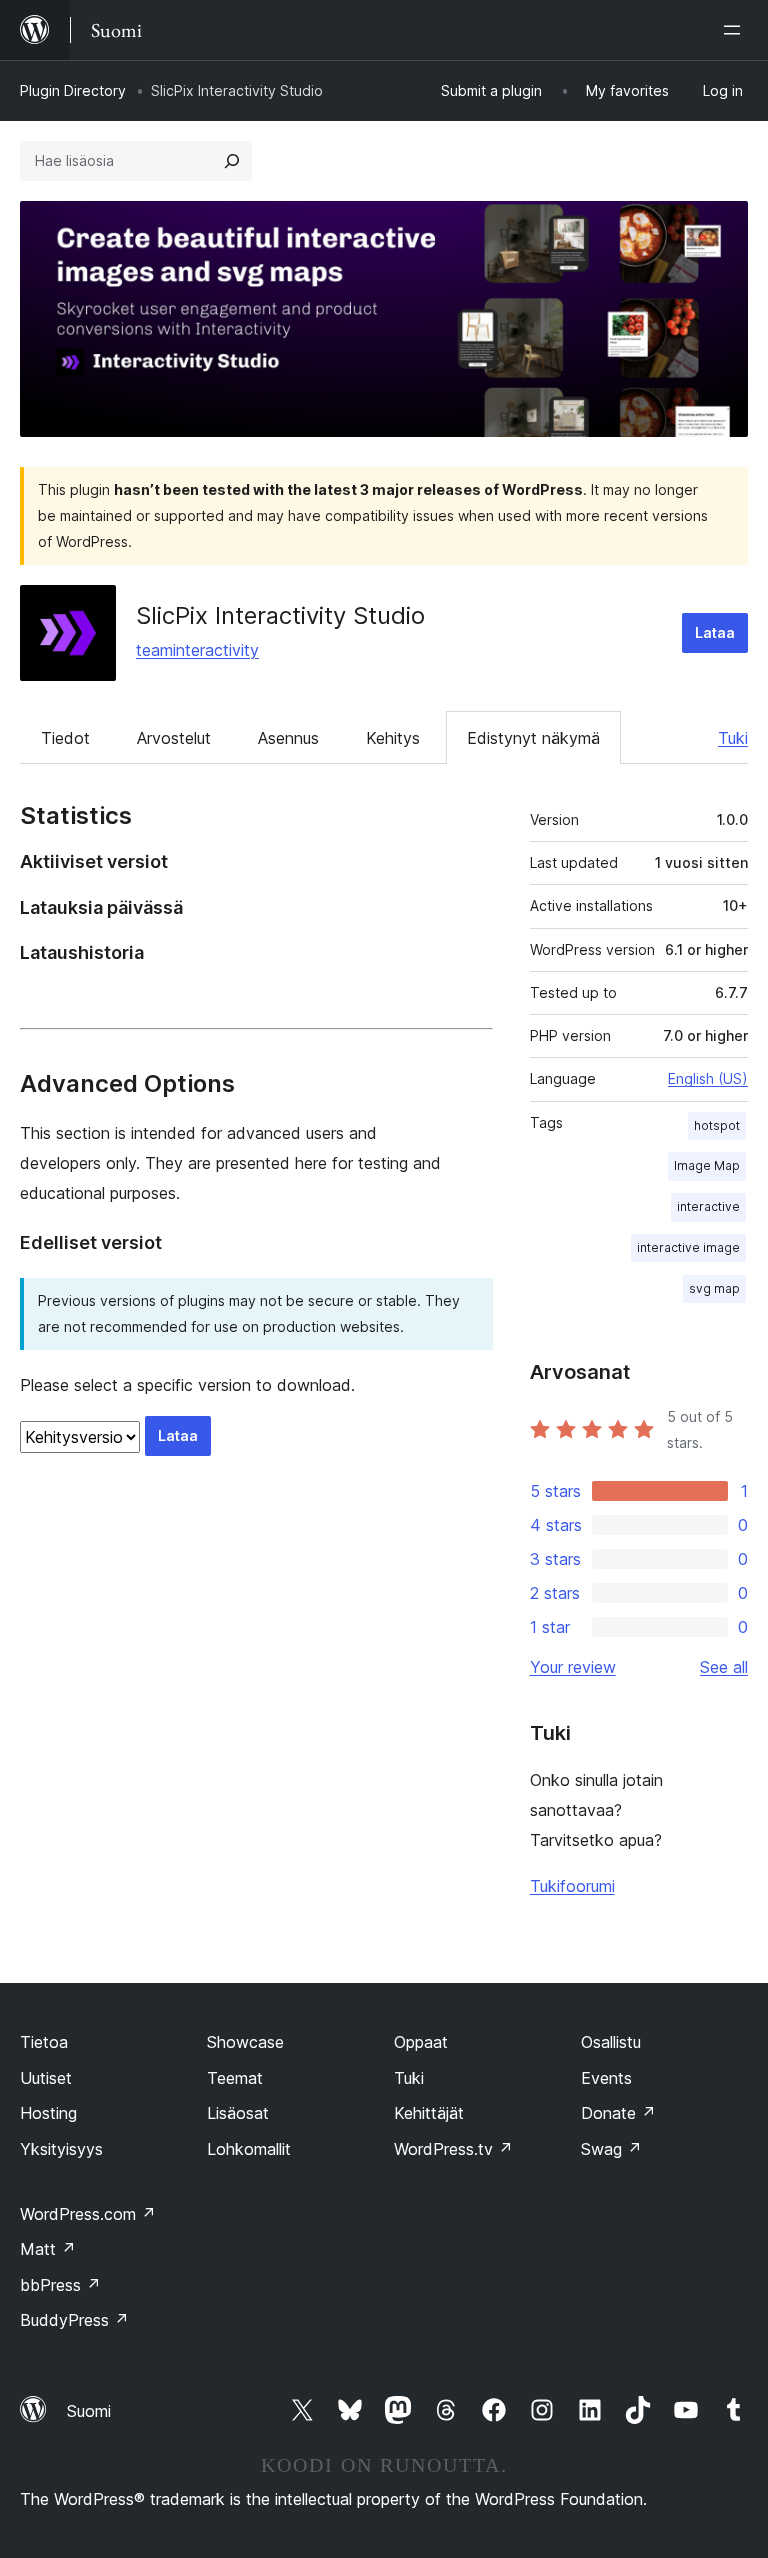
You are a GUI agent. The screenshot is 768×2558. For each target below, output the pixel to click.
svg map (714, 1288)
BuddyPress (74, 2320)
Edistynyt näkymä (533, 738)
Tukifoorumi (572, 1886)
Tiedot (65, 738)
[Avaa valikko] (736, 30)
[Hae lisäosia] (232, 161)
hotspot (717, 1125)
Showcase (245, 2042)
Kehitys (393, 738)
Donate (618, 2113)
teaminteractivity (197, 650)
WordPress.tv (453, 2149)
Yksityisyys (61, 2149)
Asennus (288, 738)
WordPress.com (88, 2214)
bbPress (60, 2285)
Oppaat (421, 2042)
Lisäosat (238, 2113)
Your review (573, 1667)
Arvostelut (174, 738)
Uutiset (46, 2078)
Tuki (733, 738)
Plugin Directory (73, 90)
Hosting (48, 2113)
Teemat (235, 2078)
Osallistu (611, 2042)
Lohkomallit (249, 2149)
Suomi (89, 2411)
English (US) (708, 1078)
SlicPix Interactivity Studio (280, 615)
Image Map (707, 1165)
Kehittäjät (429, 2113)
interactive (708, 1206)
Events (606, 2078)
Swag (611, 2149)
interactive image (688, 1247)
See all (724, 1667)
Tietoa (44, 2042)
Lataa (715, 632)
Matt (48, 2249)
